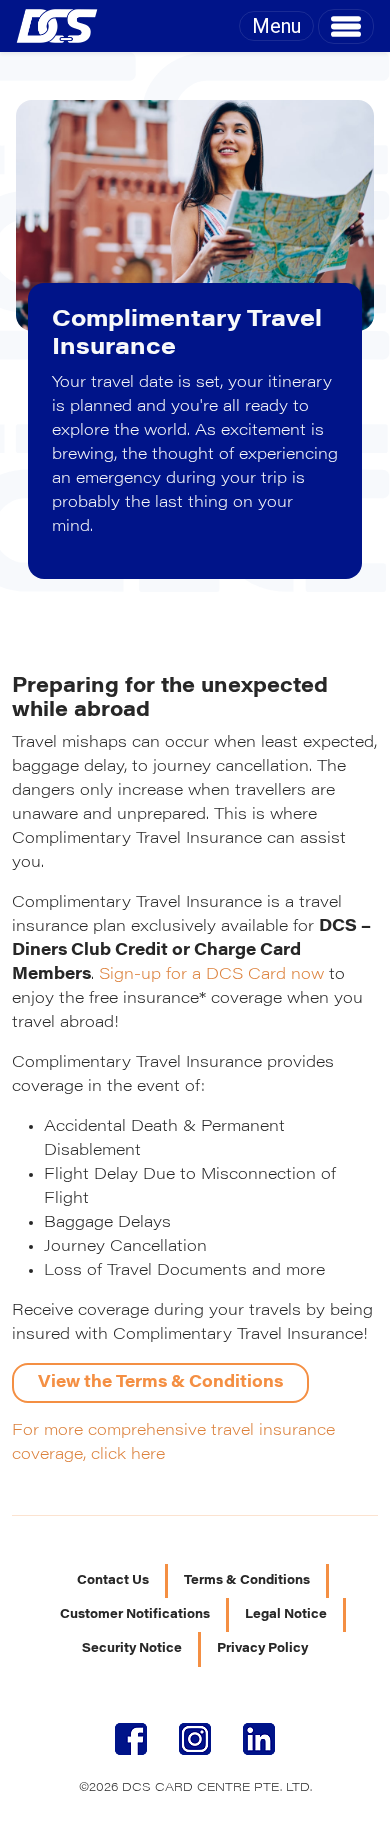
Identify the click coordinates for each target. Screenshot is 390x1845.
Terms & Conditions (247, 1581)
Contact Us (113, 1581)
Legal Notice (286, 1615)
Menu (276, 26)
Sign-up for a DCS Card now (211, 975)
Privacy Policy (262, 1649)
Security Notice (132, 1649)
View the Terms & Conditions (160, 1383)
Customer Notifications (135, 1615)
